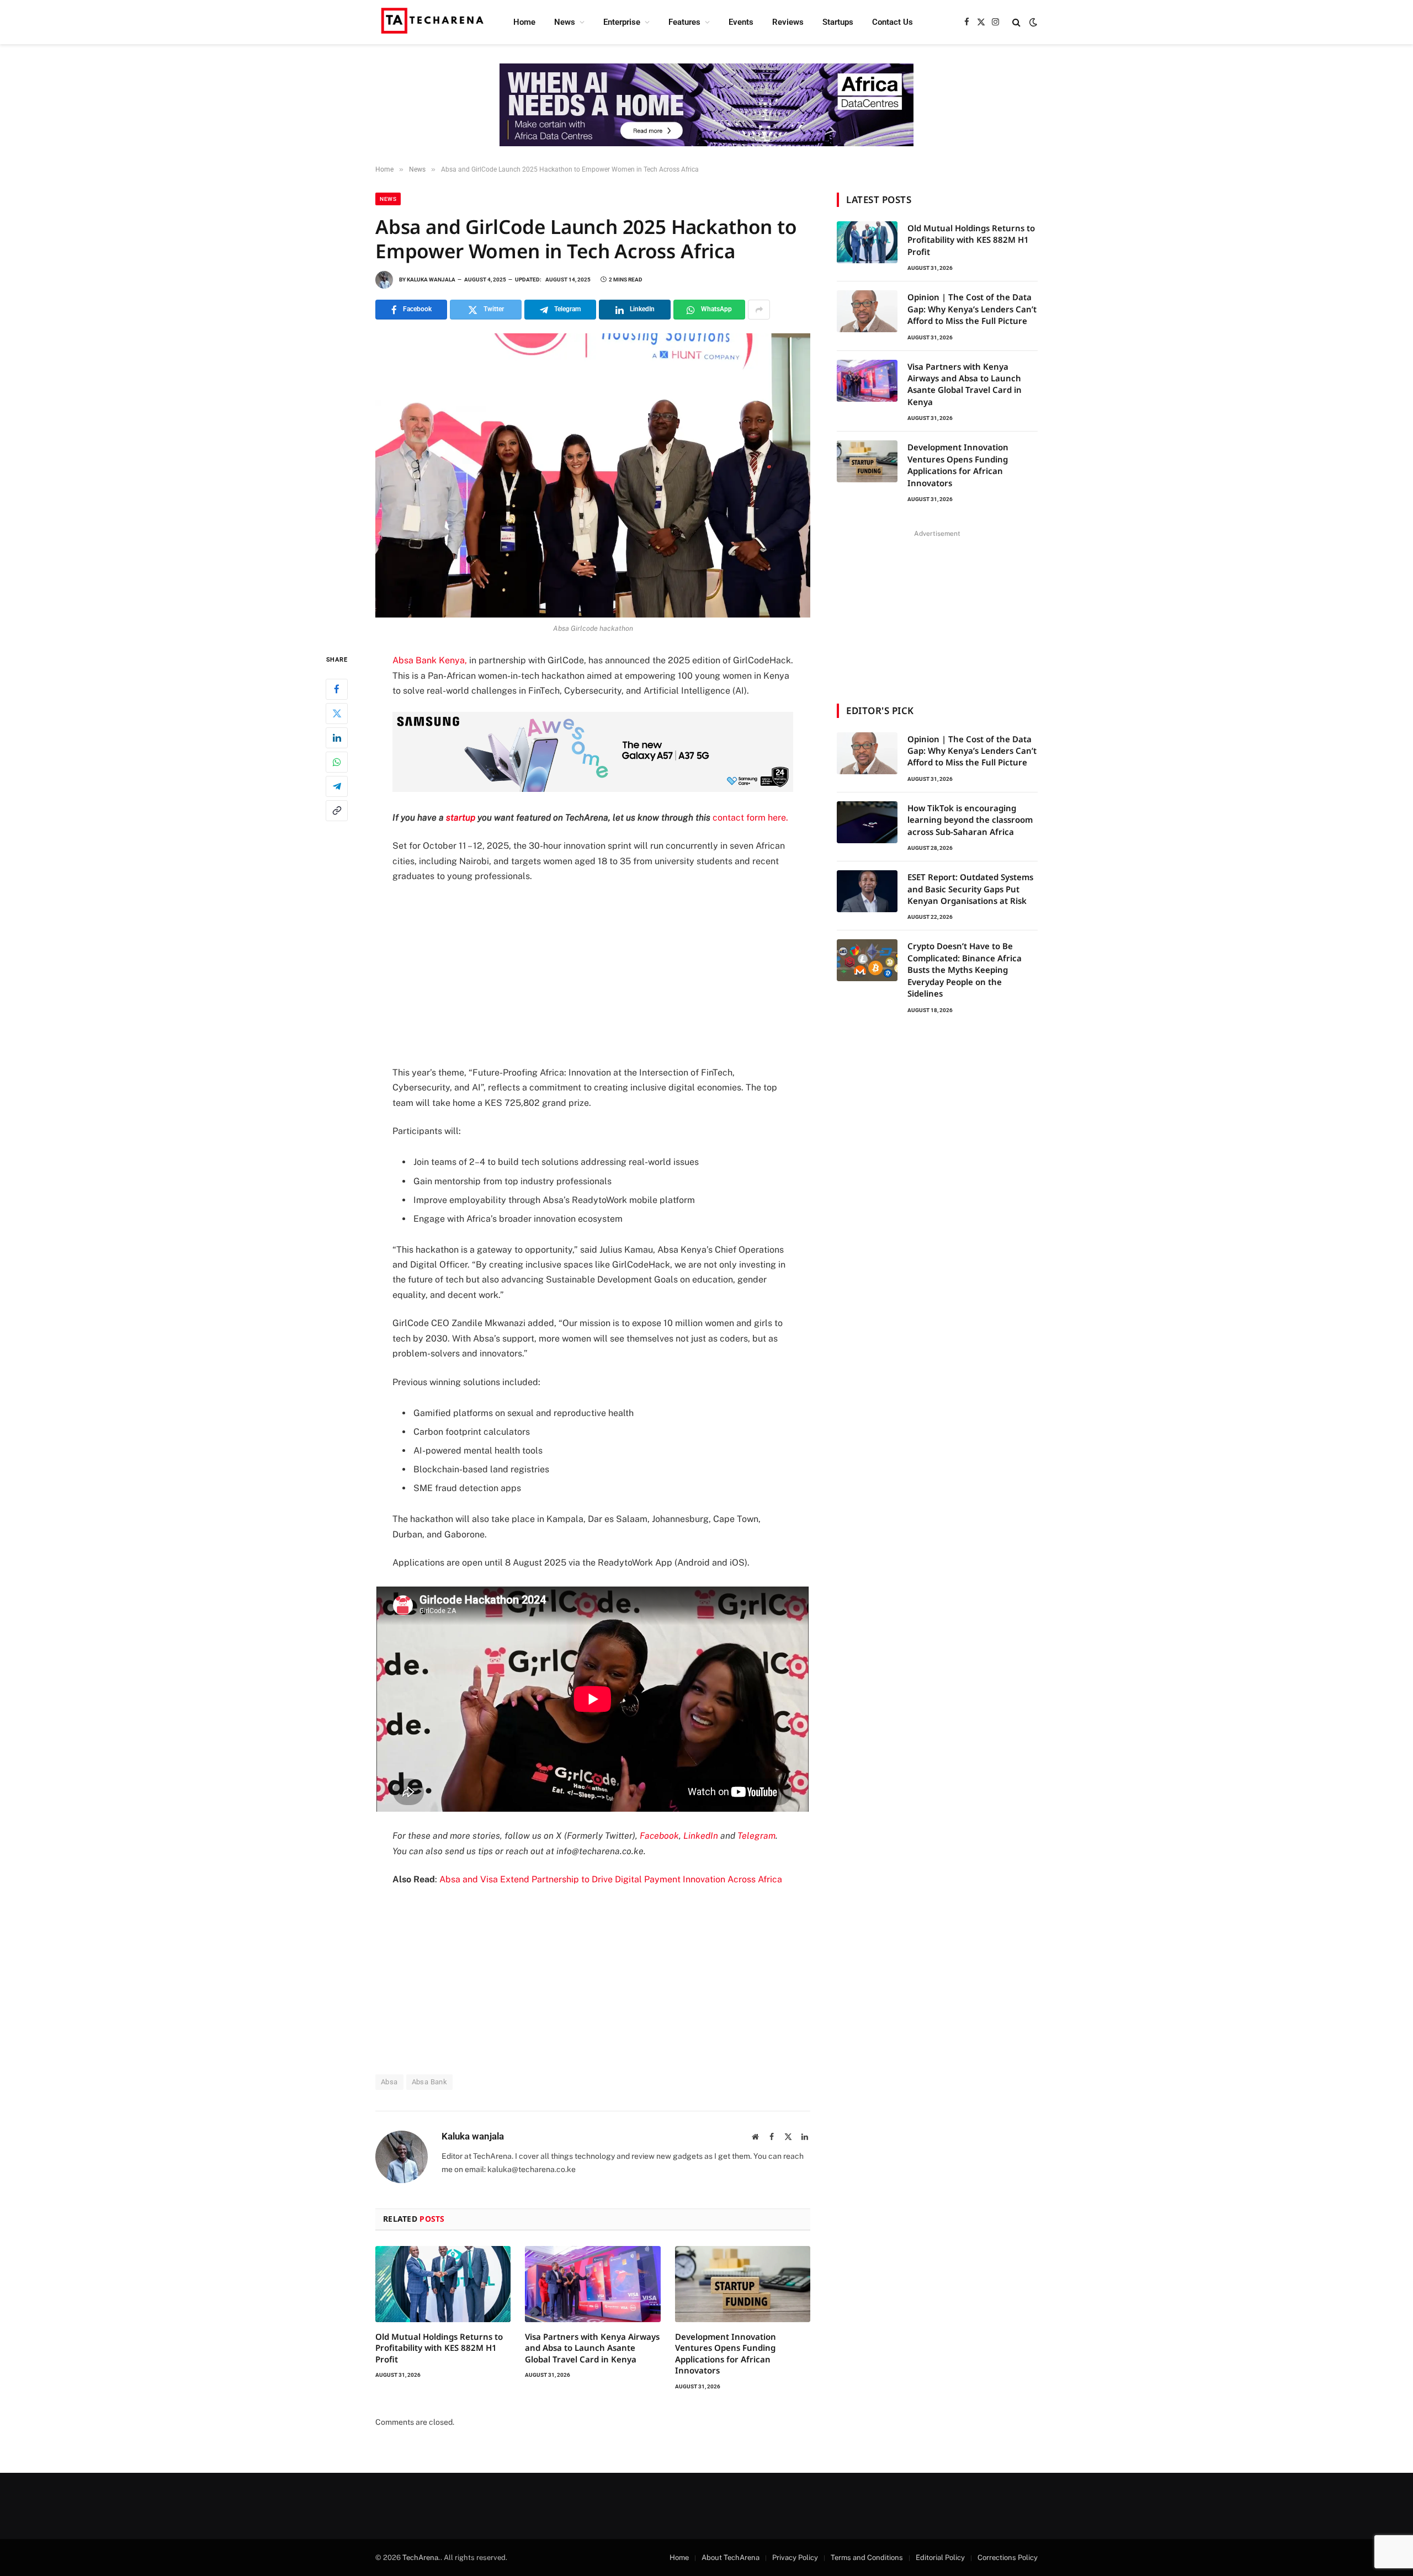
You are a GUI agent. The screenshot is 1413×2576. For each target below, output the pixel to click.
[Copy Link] (337, 811)
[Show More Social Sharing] (759, 310)
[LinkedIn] (337, 738)
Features (684, 22)
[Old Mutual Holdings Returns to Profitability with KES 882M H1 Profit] (443, 2284)
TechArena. (421, 2558)
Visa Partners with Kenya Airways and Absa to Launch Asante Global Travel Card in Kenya (592, 2348)
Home (524, 22)
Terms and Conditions (867, 2558)
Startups (838, 22)
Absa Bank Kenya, (430, 660)
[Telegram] (337, 786)
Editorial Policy (940, 2558)
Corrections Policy (1008, 2558)
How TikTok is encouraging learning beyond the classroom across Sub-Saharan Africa (970, 820)
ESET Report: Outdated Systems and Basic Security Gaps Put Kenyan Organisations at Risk (970, 889)
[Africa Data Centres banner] (706, 105)
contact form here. (750, 818)
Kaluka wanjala (431, 280)
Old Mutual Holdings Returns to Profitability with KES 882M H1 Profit (439, 2348)
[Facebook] (337, 689)
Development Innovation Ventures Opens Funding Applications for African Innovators (726, 2353)
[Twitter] (337, 714)
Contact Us (893, 22)
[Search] (1016, 22)
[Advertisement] (593, 975)
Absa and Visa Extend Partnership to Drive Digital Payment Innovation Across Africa (611, 1879)
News (565, 22)
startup (462, 818)
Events (741, 22)
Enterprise (622, 22)
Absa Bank (430, 2082)
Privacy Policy (795, 2558)
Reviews (788, 22)
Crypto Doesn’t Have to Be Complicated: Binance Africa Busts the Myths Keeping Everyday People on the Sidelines (965, 970)
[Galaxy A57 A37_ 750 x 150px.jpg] (593, 789)
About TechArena (731, 2558)
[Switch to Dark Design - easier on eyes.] (1032, 22)
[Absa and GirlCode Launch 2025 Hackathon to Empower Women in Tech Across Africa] (593, 475)
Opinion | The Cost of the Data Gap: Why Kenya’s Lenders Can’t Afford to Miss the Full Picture (972, 309)
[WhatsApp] (337, 762)
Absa (389, 2082)
